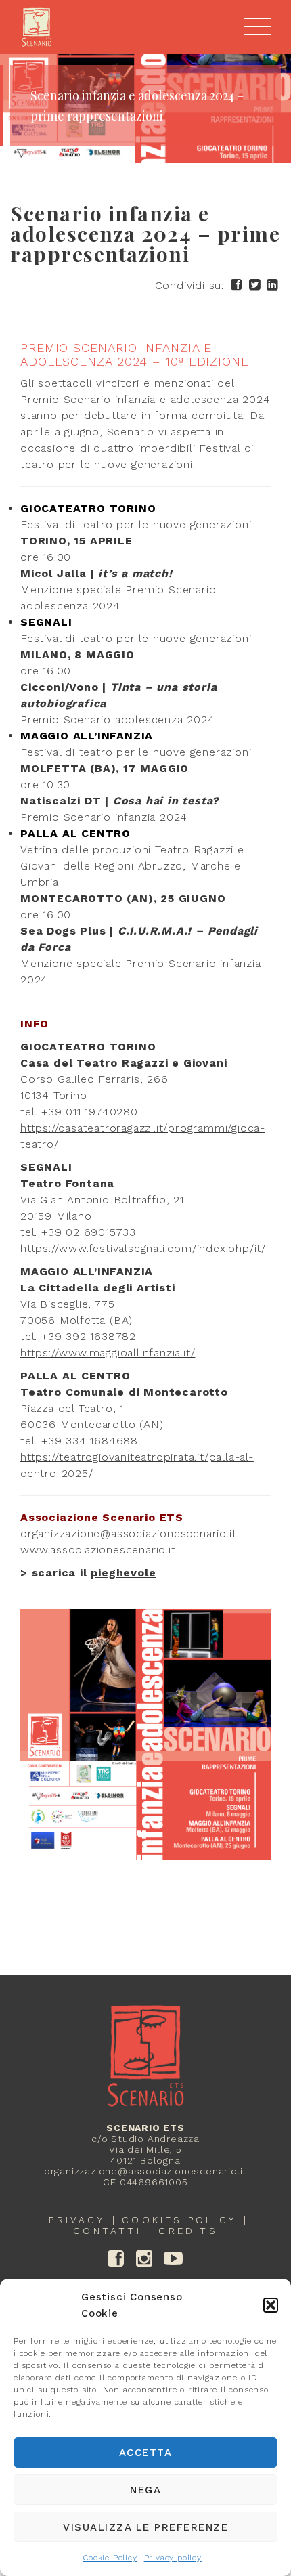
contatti (107, 2231)
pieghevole (123, 1573)
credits (188, 2231)
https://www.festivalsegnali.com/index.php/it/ (143, 1248)
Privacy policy (173, 2558)
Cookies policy (179, 2220)
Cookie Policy (110, 2558)
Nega (145, 2490)
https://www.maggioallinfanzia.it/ (108, 1353)
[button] (271, 2305)
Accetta (146, 2453)
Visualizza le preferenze (145, 2527)
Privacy (76, 2220)
